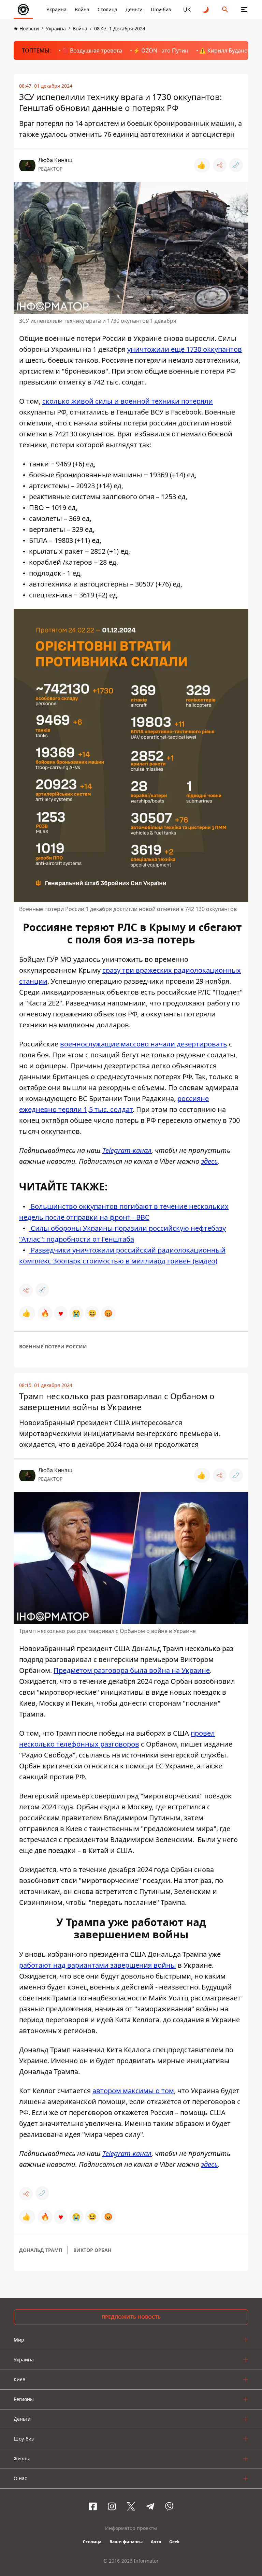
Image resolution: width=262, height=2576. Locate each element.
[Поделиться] (220, 165)
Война (82, 9)
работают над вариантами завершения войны (98, 1965)
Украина (56, 9)
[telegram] (150, 2506)
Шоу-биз (161, 9)
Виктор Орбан (92, 2250)
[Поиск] (225, 10)
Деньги (134, 9)
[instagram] (112, 2506)
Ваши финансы (126, 2542)
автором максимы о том (133, 2091)
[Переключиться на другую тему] (206, 10)
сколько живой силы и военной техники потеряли (128, 401)
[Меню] (244, 10)
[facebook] (93, 2506)
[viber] (169, 2506)
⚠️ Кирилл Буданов (225, 50)
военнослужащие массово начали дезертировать (144, 1044)
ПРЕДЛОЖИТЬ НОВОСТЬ (131, 2317)
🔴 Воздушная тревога (92, 50)
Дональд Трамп (41, 2250)
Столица (107, 9)
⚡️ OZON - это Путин (161, 50)
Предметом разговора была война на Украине (132, 1670)
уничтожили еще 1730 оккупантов (185, 349)
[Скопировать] (236, 165)
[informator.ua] (23, 10)
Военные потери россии (53, 1347)
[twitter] (131, 2506)
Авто (156, 2542)
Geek (174, 2542)
